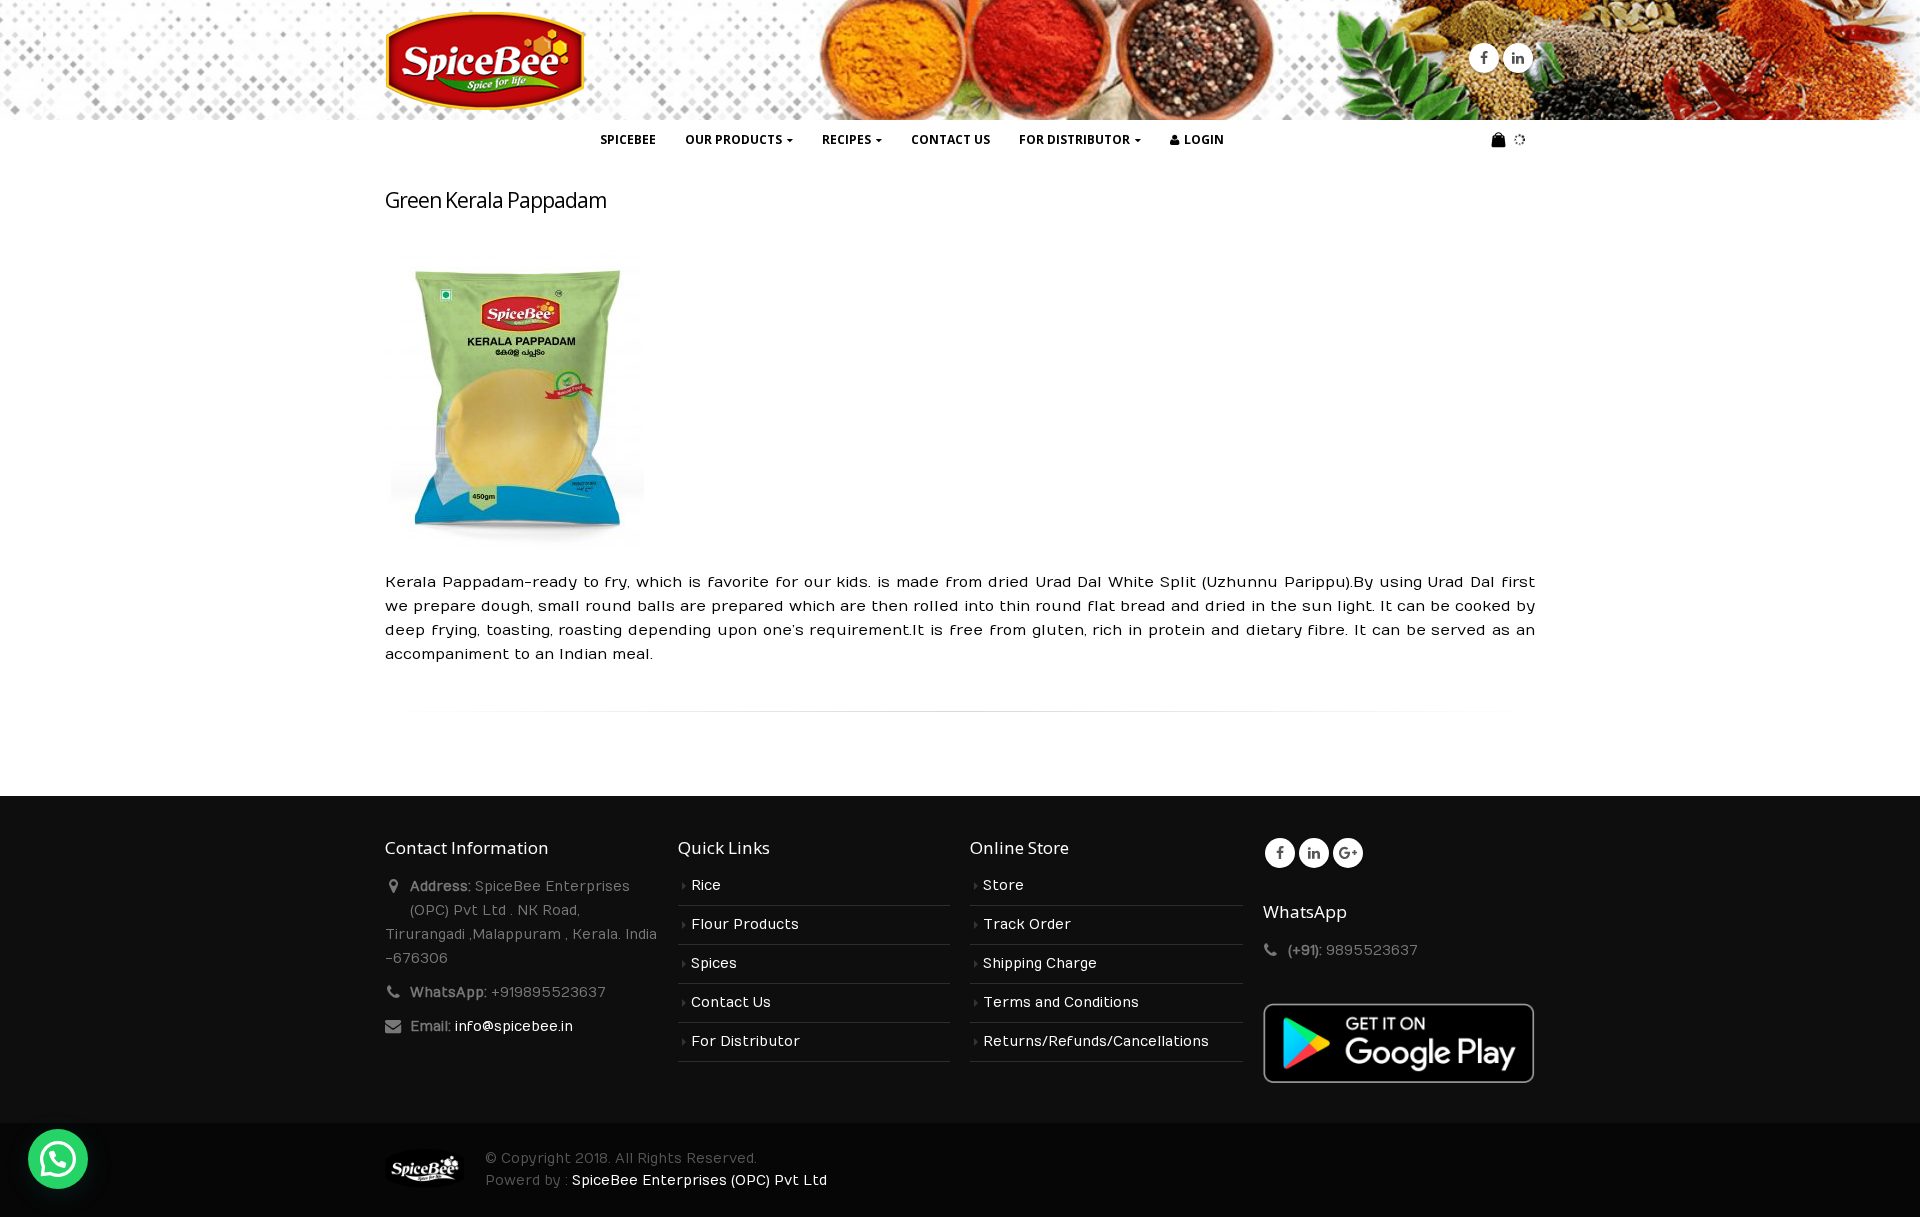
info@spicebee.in (514, 1027)
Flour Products (745, 925)
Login (1204, 139)
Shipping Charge (1040, 964)
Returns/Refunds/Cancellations (1096, 1042)
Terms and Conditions (1061, 1003)
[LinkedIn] (1518, 58)
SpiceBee (628, 139)
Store (1003, 886)
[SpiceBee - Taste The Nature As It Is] (485, 60)
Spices (714, 964)
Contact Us (950, 139)
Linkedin (1314, 853)
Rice (706, 886)
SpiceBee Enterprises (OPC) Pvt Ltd (699, 1181)
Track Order (1027, 925)
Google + (1348, 853)
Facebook (1280, 853)
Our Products (733, 139)
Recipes (846, 139)
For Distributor (1074, 139)
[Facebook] (1484, 58)
